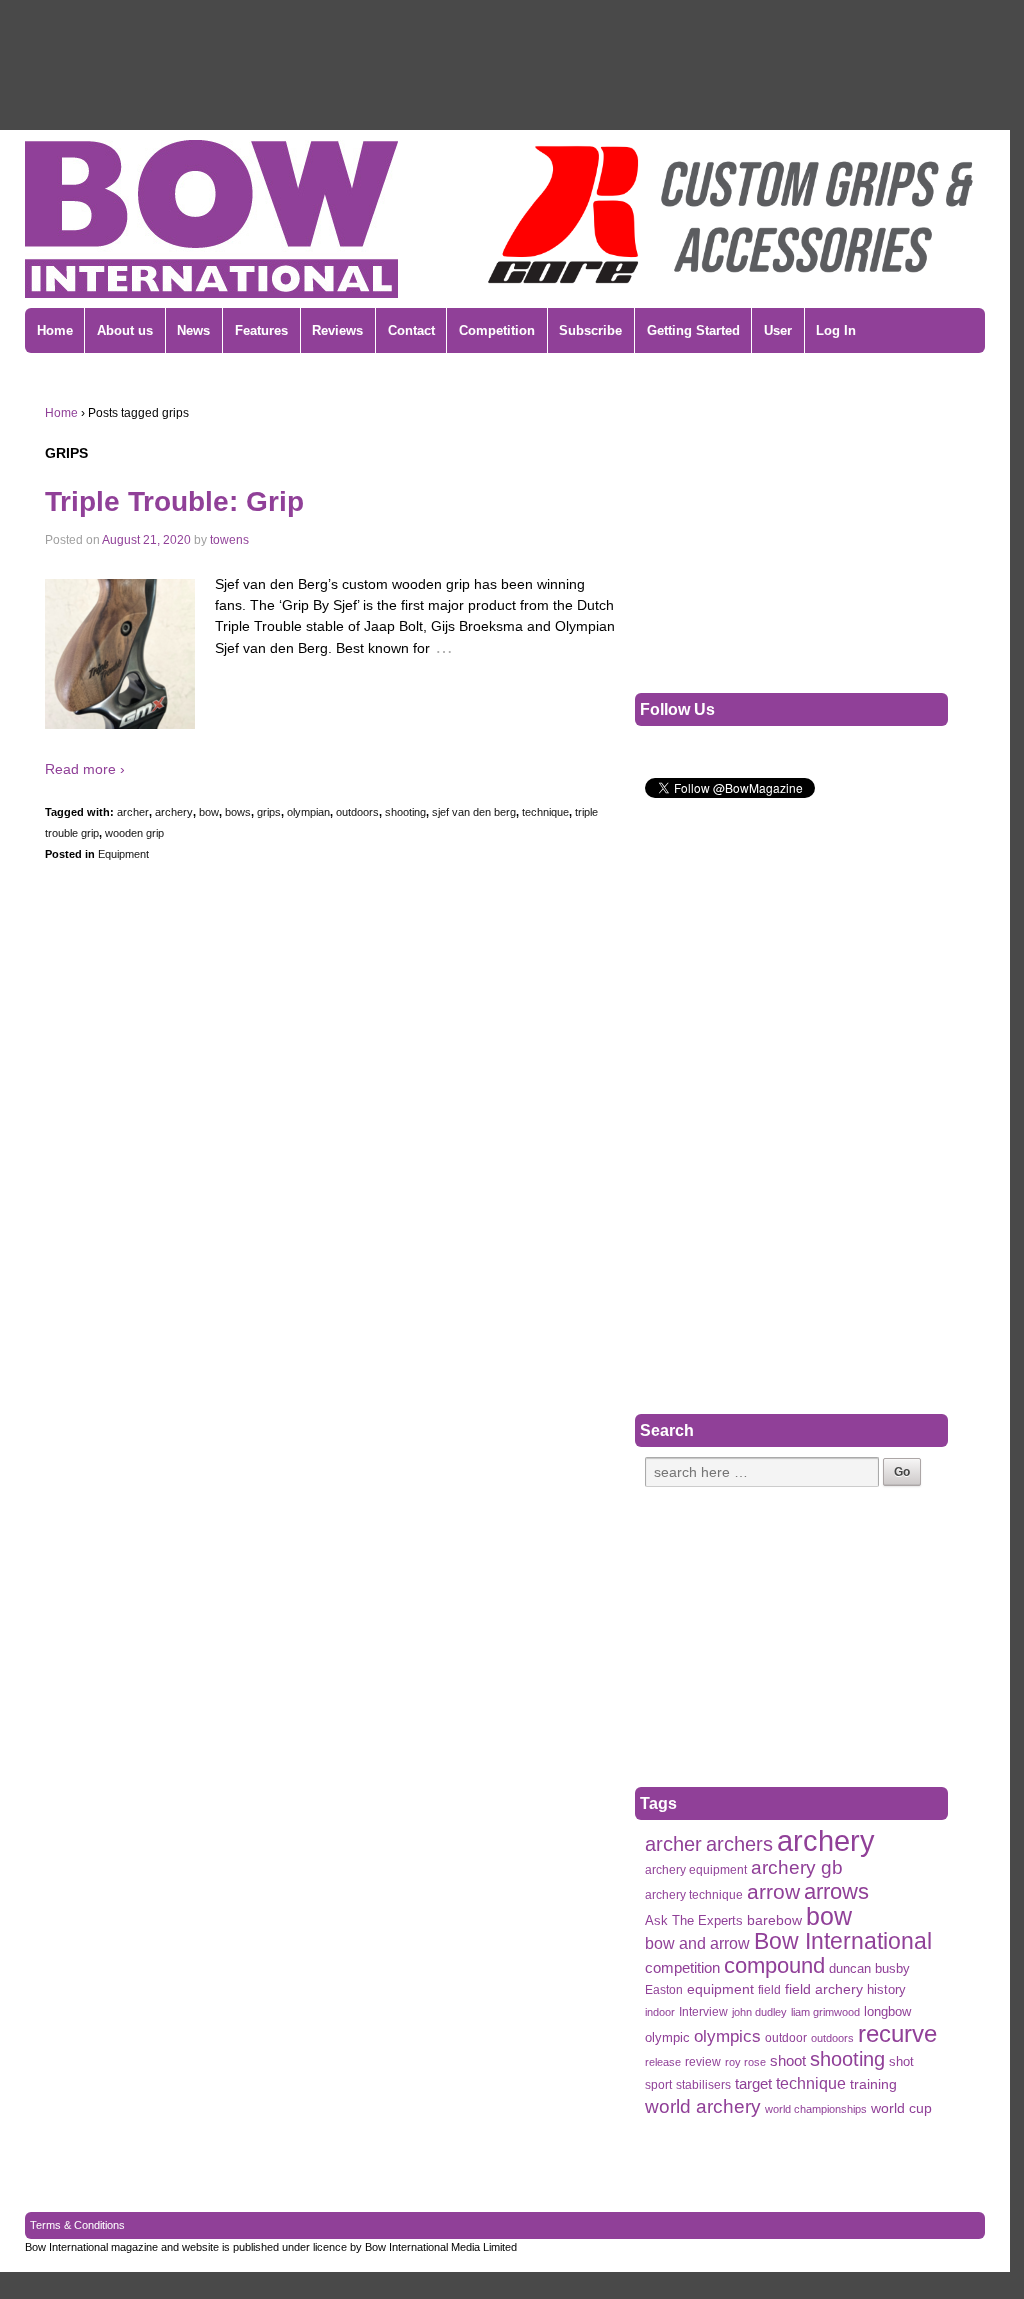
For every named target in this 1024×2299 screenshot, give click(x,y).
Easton (664, 1990)
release (663, 2062)
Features (261, 330)
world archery (703, 2106)
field (769, 1990)
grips (269, 812)
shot (901, 2061)
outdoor (786, 2038)
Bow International (843, 1941)
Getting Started (693, 330)
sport (658, 2085)
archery (174, 812)
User (778, 330)
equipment (720, 1989)
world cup (901, 2108)
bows (238, 812)
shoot (788, 2060)
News (193, 330)
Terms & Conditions (77, 2225)
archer (133, 812)
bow (209, 812)
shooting (405, 812)
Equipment (123, 854)
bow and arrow (697, 1943)
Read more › (85, 769)
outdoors (357, 812)
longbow (887, 2012)
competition (682, 1968)
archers (739, 1844)
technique (545, 812)
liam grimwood (825, 2012)
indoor (660, 2012)
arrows (836, 1891)
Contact (411, 330)
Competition (497, 330)
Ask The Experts (694, 1920)
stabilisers (703, 2085)
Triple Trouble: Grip (174, 501)
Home (55, 330)
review (703, 2062)
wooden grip (134, 833)
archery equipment (696, 1870)
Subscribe (590, 330)
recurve (897, 2033)
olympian (308, 812)
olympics (727, 2036)
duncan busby (869, 1968)
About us (125, 330)
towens (229, 540)
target (753, 2083)
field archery (824, 1989)
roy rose (745, 2062)
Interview (703, 2012)
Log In (836, 330)
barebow (774, 1920)
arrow (773, 1891)
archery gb (797, 1867)
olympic (667, 2037)
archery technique (694, 1895)
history (886, 1989)
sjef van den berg (474, 812)
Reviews (337, 330)
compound (774, 1965)
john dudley (759, 2012)
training (873, 2084)
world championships (816, 2109)
